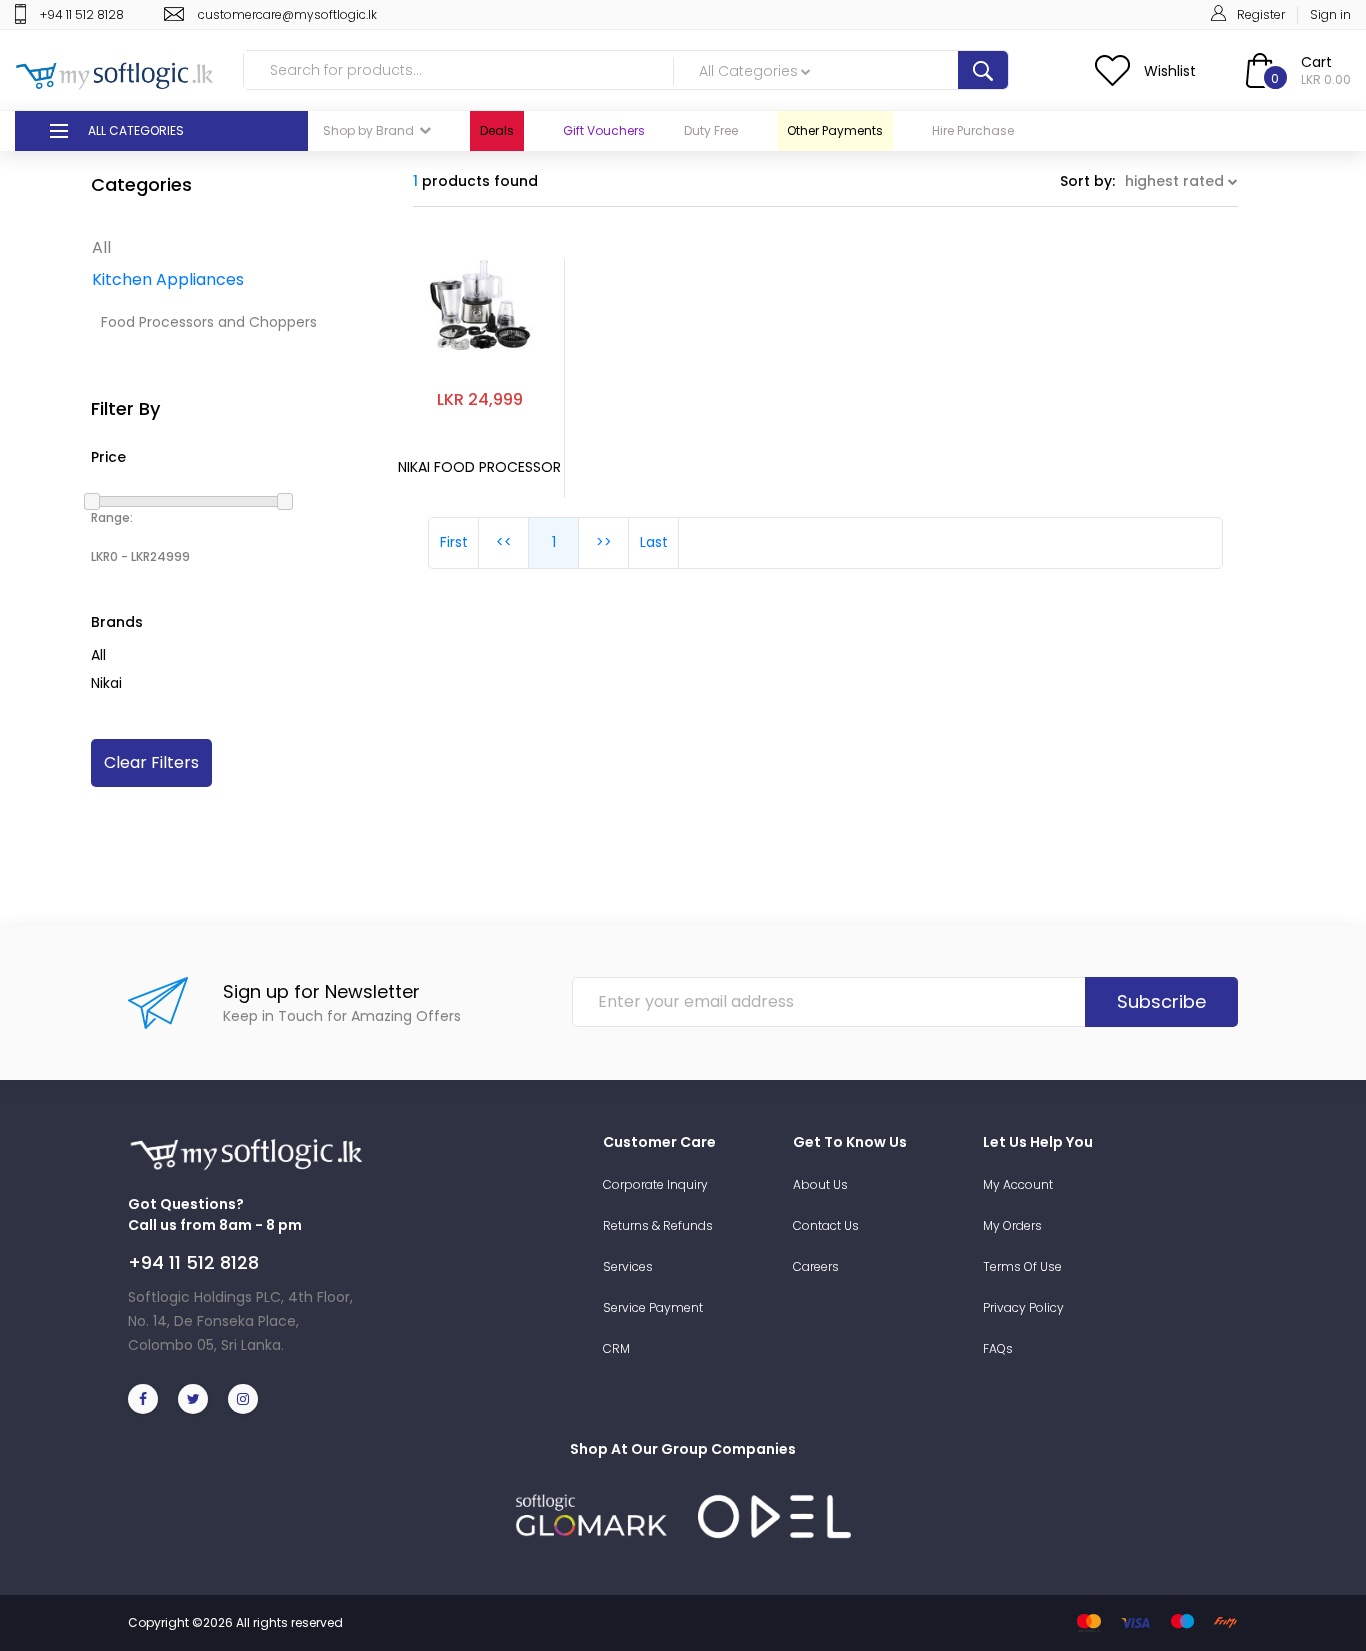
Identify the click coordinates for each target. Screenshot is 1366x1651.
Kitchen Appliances (168, 279)
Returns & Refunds (658, 1225)
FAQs (998, 1348)
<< (504, 542)
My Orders (1012, 1225)
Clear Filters (151, 762)
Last (654, 542)
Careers (816, 1266)
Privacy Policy (1023, 1307)
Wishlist (1170, 71)
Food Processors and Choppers (209, 322)
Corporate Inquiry (655, 1184)
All (101, 247)
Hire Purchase (973, 130)
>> (604, 542)
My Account (1018, 1184)
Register (1261, 14)
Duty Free (711, 130)
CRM (616, 1348)
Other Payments (835, 130)
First (454, 542)
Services (628, 1266)
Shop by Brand (368, 130)
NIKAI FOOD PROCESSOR (479, 468)
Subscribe (1161, 1001)
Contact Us (826, 1225)
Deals (497, 130)
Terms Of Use (1022, 1266)
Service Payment (653, 1307)
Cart (1316, 62)
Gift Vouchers (604, 130)
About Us (820, 1184)
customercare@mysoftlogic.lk (287, 14)
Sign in (1330, 14)
